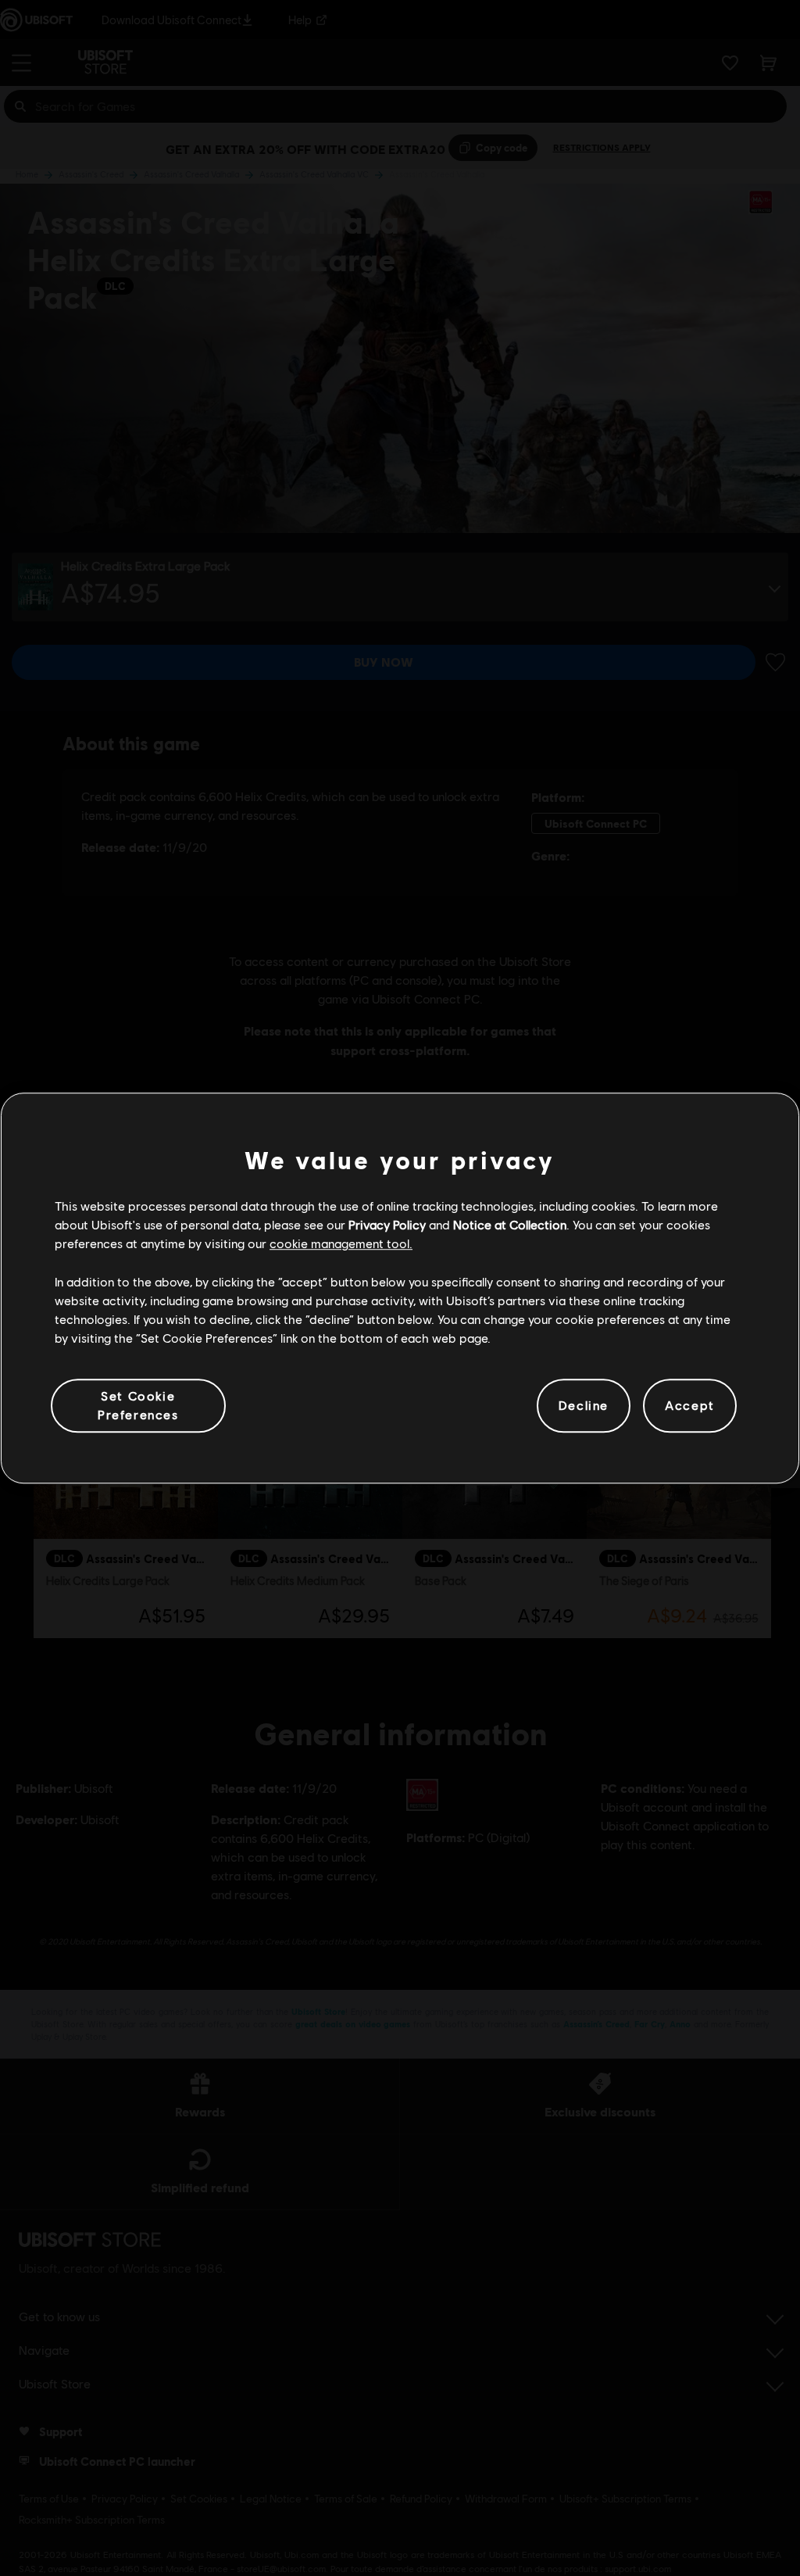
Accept (690, 1406)
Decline (584, 1406)
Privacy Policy (387, 1224)
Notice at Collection (510, 1224)
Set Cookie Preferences (138, 1405)
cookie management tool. (341, 1244)
